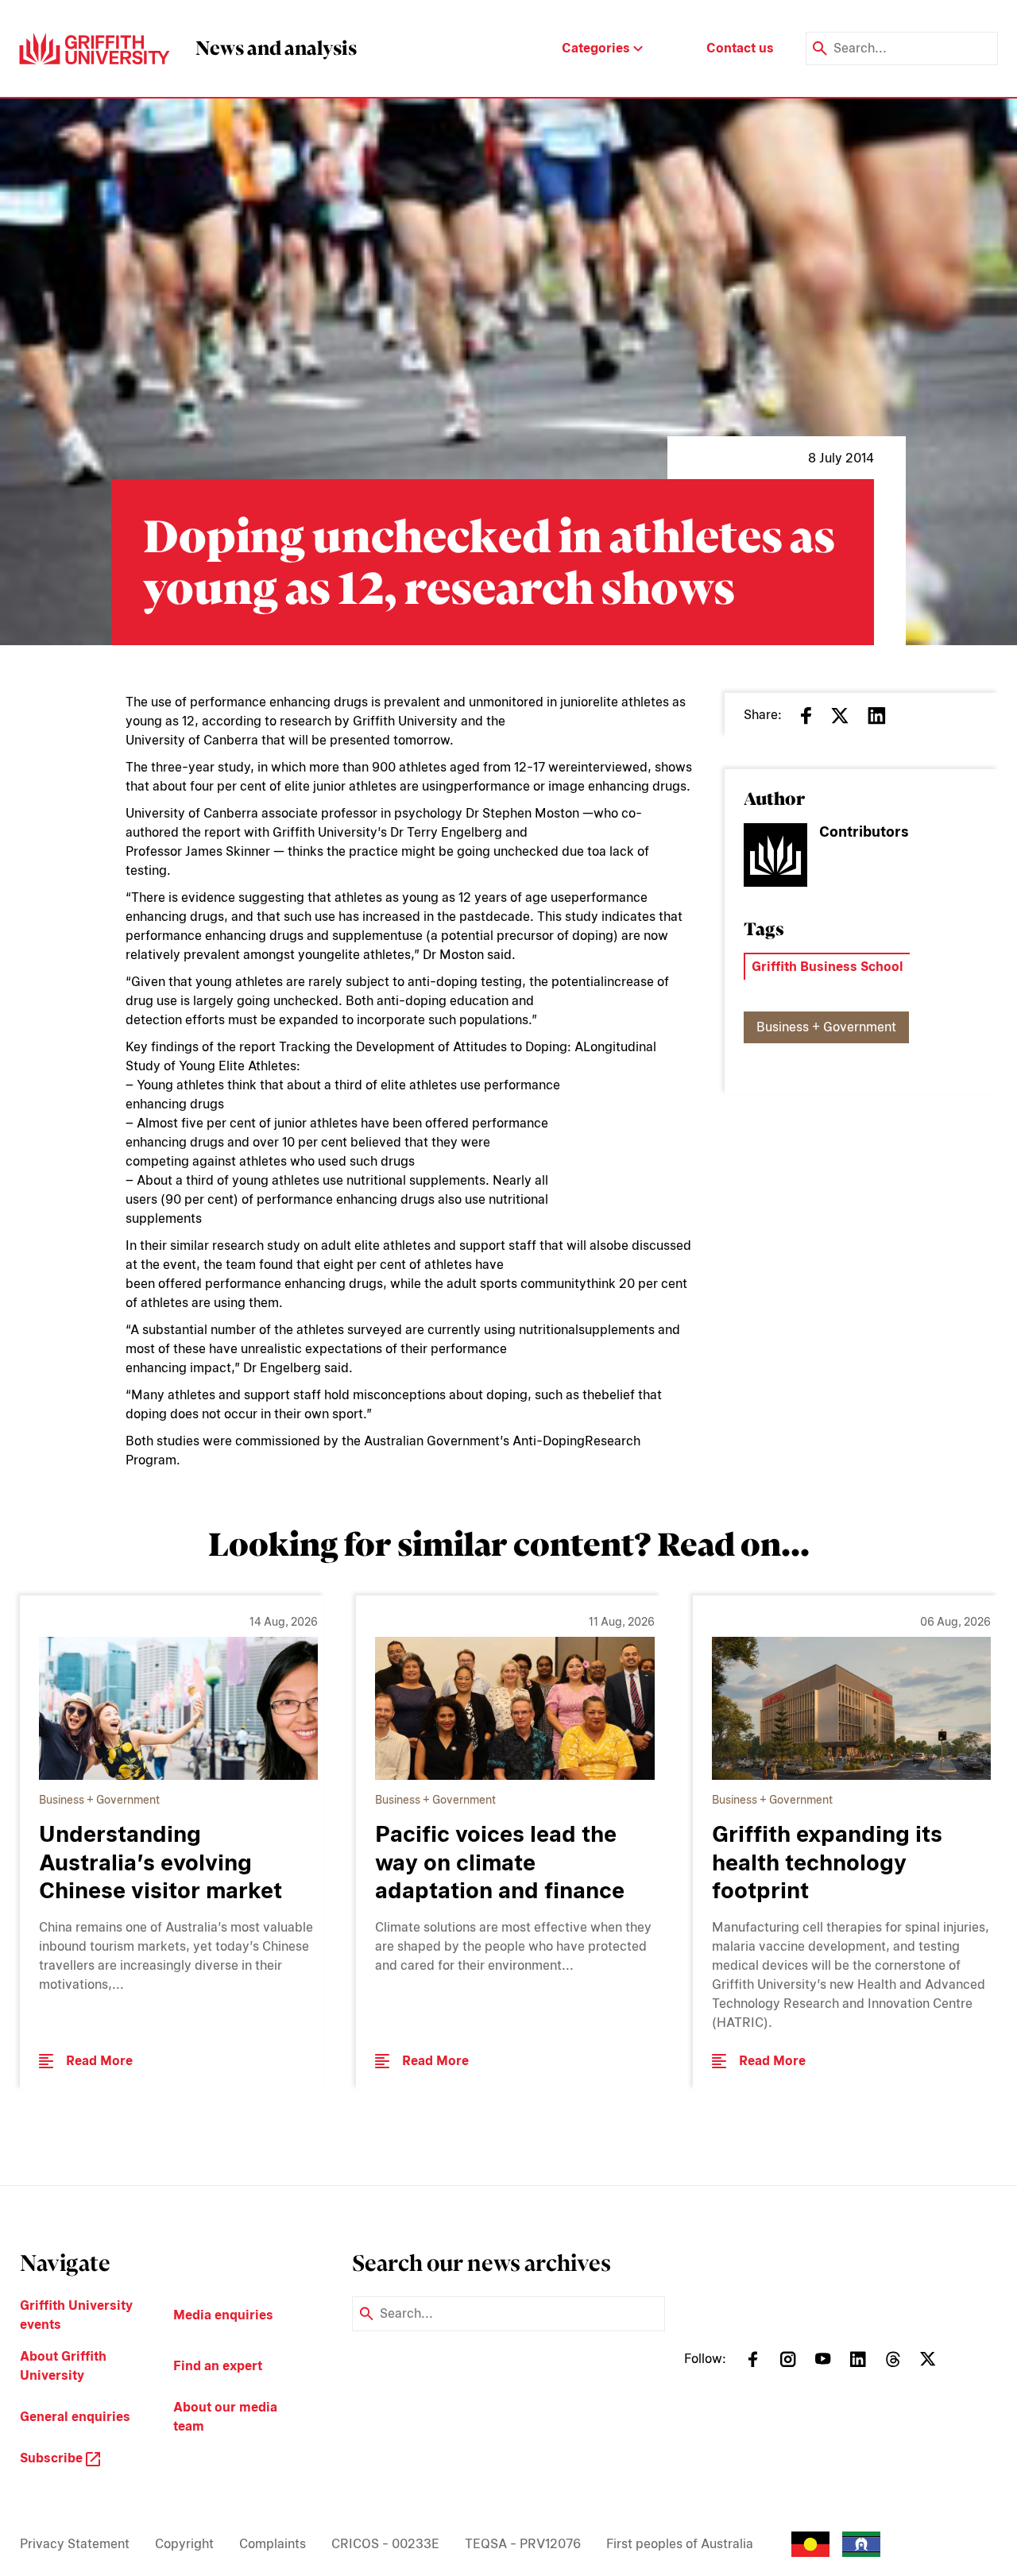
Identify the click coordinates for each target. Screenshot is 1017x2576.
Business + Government (826, 1027)
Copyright (184, 2544)
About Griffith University (63, 2366)
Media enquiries (223, 2315)
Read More (99, 2061)
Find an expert (218, 2366)
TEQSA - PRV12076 (523, 2544)
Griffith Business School (828, 967)
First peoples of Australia (680, 2544)
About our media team (225, 2417)
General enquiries (75, 2417)
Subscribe (53, 2458)
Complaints (273, 2544)
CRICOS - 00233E (385, 2544)
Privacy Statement (75, 2544)
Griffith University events (76, 2315)
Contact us (740, 48)
